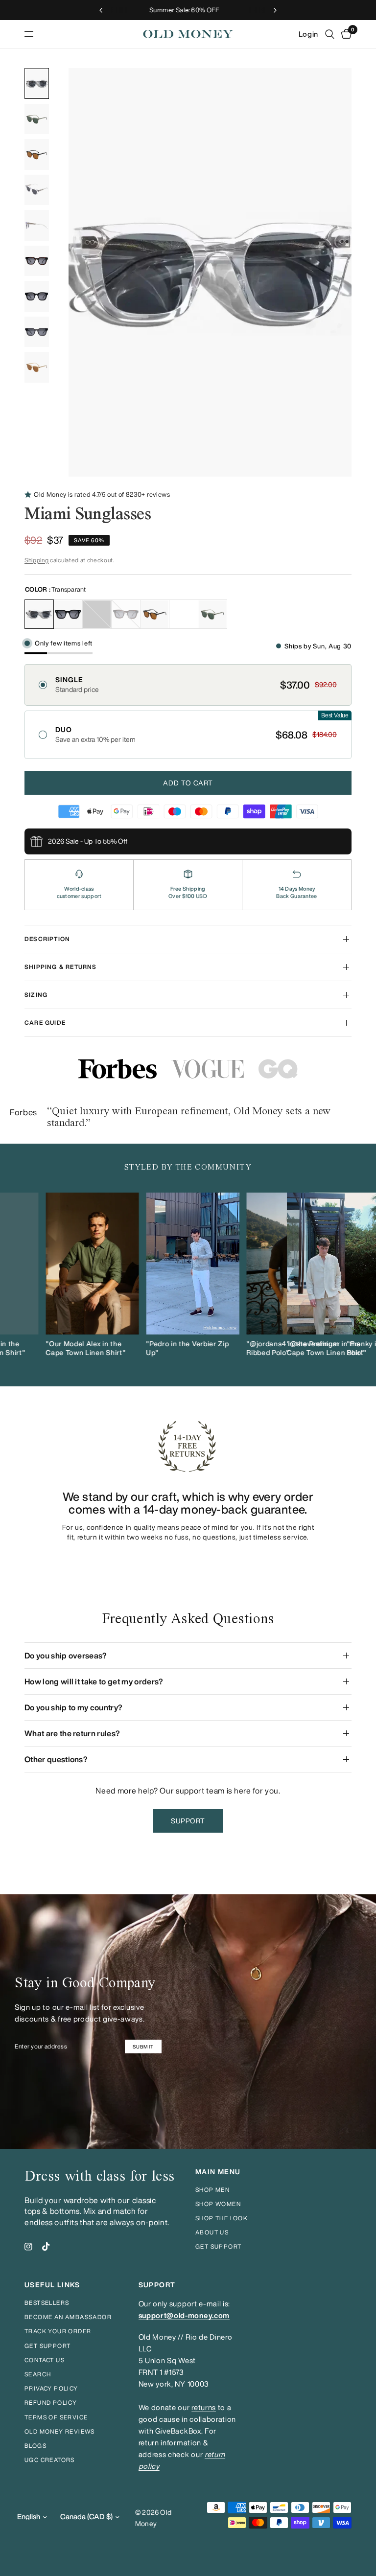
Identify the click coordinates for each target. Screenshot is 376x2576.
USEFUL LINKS (52, 2285)
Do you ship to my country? (73, 1707)
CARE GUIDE (45, 1023)
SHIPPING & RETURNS (61, 967)
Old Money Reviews (60, 2431)
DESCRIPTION (47, 939)
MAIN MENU (218, 2172)
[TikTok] (46, 2247)
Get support (218, 2246)
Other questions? (56, 1759)
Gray (97, 614)
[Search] (330, 34)
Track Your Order (58, 2331)
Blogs (35, 2446)
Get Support (47, 2346)
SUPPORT (157, 2285)
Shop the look (222, 2218)
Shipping (36, 560)
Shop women (218, 2204)
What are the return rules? (72, 1733)
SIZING (36, 995)
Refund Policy (51, 2403)
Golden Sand (184, 614)
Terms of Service (56, 2417)
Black (68, 614)
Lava (126, 614)
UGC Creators (50, 2460)
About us (212, 2232)
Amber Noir (155, 614)
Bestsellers (47, 2303)
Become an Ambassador (68, 2317)
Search (38, 2374)
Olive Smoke (212, 614)
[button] (188, 685)
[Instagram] (28, 2247)
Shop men (212, 2190)
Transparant (39, 614)
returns (204, 2407)
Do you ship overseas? (66, 1656)
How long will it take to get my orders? (94, 1681)
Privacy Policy (51, 2388)
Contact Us (45, 2360)
